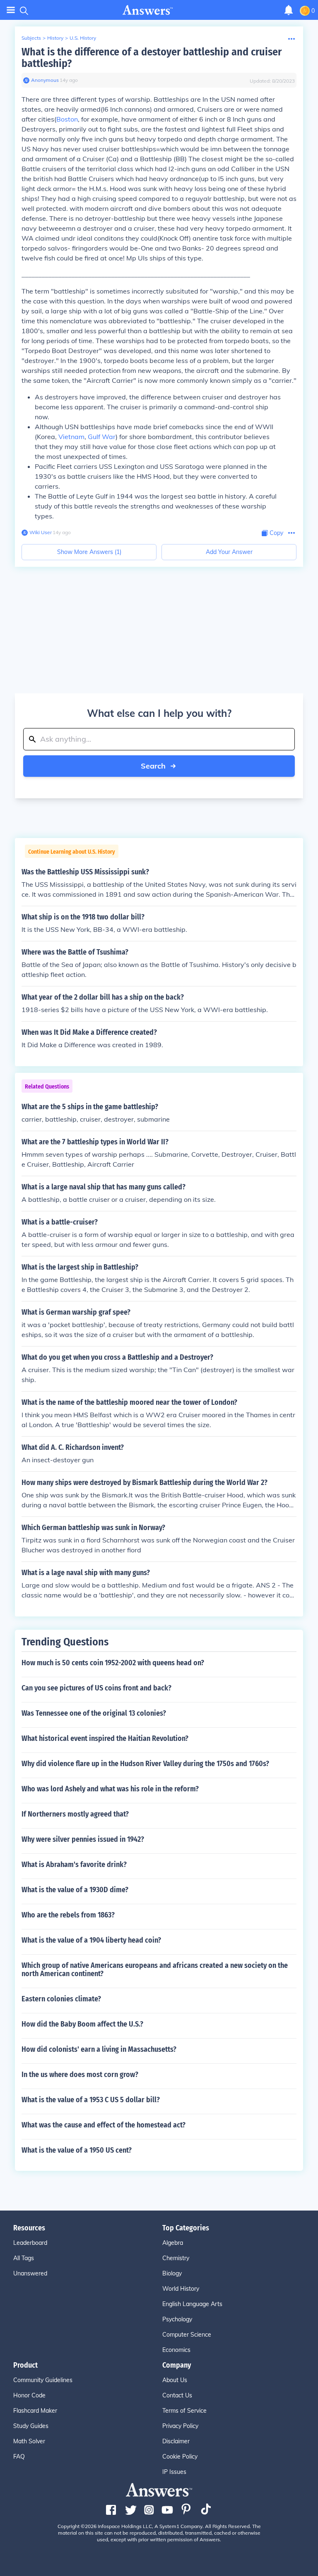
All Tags (24, 2258)
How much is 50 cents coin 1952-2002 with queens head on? (113, 1663)
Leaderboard (30, 2243)
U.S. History (83, 38)
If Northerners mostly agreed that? (75, 1814)
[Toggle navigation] (11, 10)
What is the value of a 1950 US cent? (77, 2150)
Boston (67, 119)
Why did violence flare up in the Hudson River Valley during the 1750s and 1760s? (145, 1764)
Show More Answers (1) (89, 552)
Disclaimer (176, 2441)
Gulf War (102, 437)
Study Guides (31, 2426)
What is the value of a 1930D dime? (75, 1890)
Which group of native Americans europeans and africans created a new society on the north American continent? (155, 1970)
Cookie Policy (180, 2457)
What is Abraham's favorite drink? (74, 1865)
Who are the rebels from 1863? (68, 1915)
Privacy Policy (180, 2426)
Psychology (177, 2319)
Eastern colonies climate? (61, 1999)
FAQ (19, 2457)
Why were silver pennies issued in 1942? (83, 1839)
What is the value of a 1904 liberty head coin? (91, 1940)
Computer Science (187, 2335)
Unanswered (30, 2273)
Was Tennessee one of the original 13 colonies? (94, 1713)
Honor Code (29, 2395)
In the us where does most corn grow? (80, 2075)
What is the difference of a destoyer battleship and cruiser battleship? (152, 58)
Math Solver (29, 2441)
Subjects (31, 38)
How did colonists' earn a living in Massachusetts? (99, 2049)
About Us (175, 2380)
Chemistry (176, 2258)
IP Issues (174, 2472)
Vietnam (71, 437)
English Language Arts (192, 2304)
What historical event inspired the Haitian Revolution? (105, 1738)
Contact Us (177, 2395)
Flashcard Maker (35, 2411)
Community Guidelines (43, 2380)
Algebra (173, 2243)
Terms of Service (184, 2411)
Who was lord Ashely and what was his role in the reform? (110, 1789)
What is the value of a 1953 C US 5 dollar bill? (91, 2100)
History (55, 38)
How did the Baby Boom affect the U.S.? (82, 2024)
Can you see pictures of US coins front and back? (96, 1688)
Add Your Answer (229, 552)
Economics (176, 2350)
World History (181, 2289)
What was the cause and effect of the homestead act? (104, 2125)
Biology (172, 2273)
